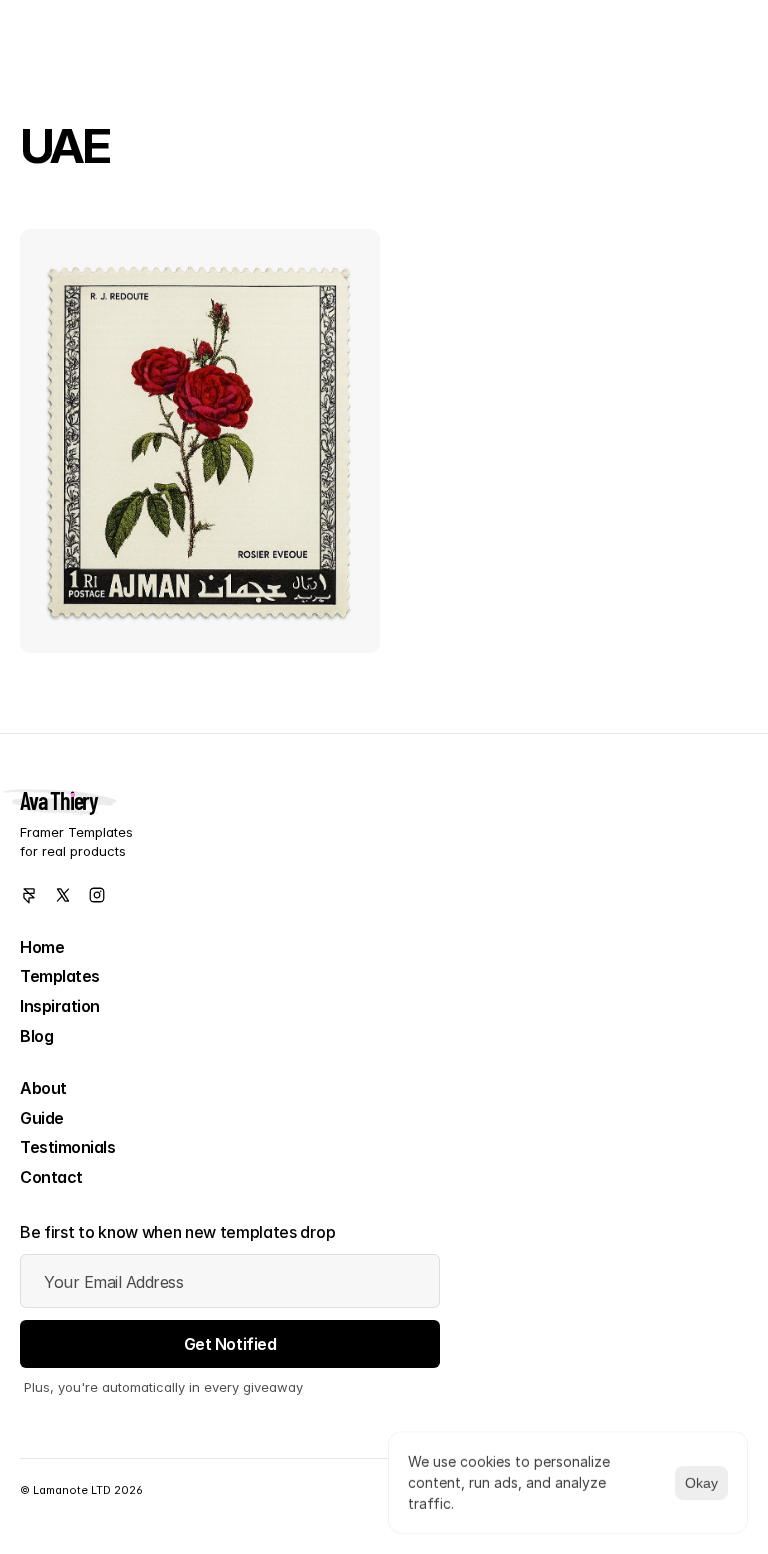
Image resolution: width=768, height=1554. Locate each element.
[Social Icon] (29, 895)
